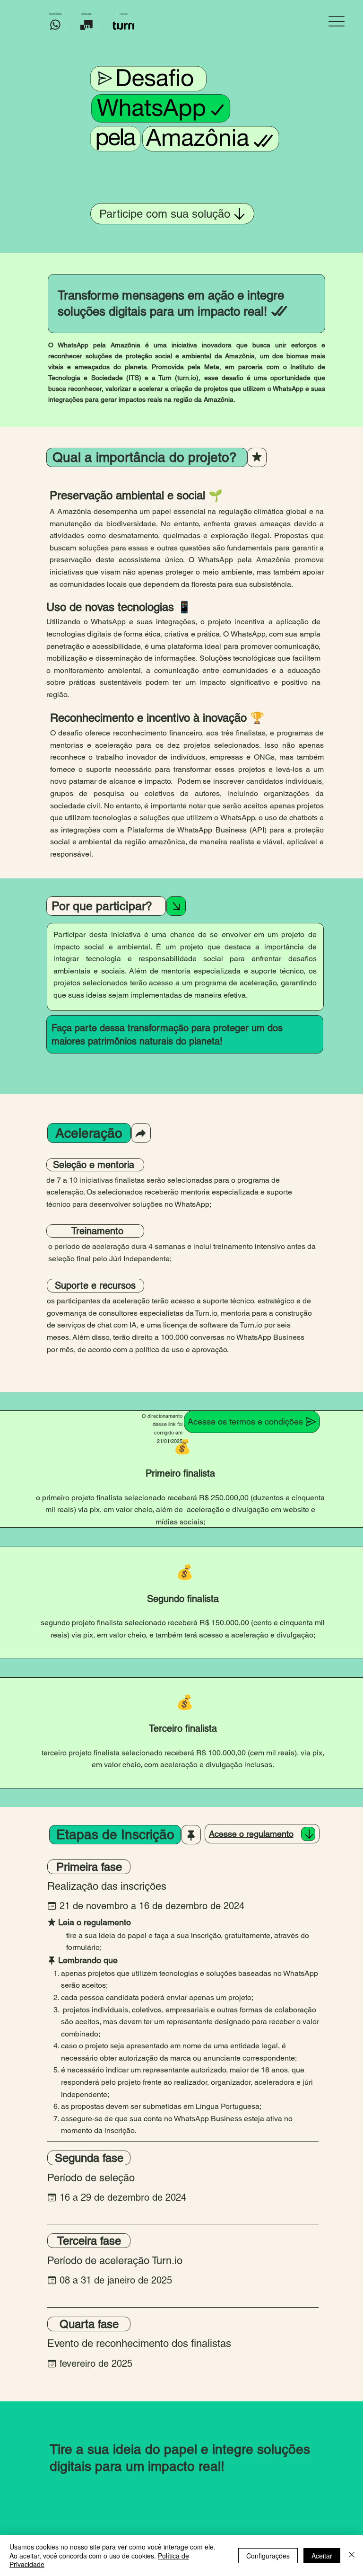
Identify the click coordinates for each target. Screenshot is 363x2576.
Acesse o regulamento (251, 1834)
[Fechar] (352, 2555)
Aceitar (322, 2556)
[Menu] (337, 22)
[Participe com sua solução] (308, 1834)
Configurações (268, 2556)
